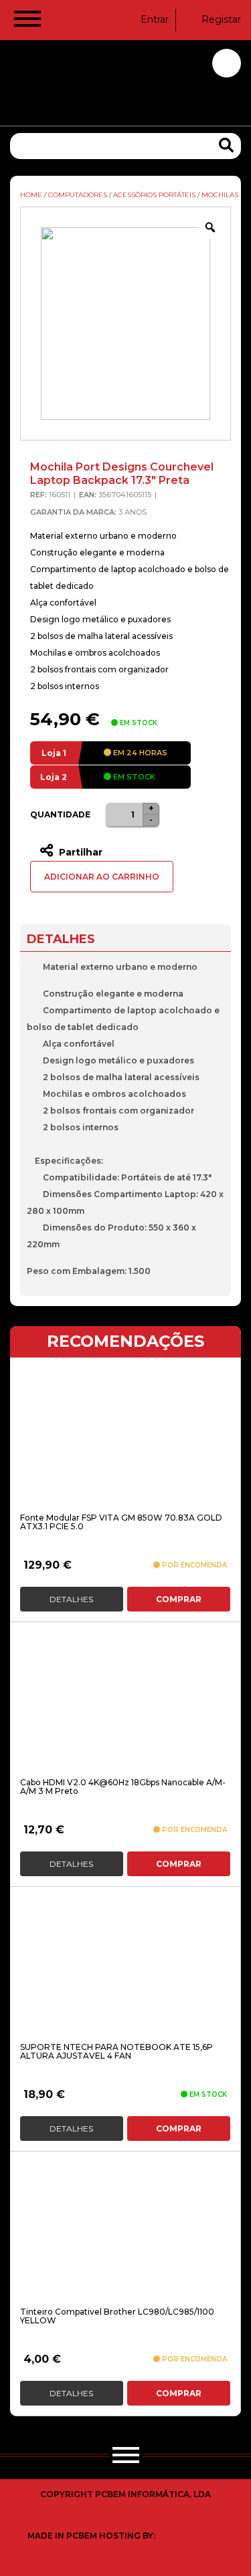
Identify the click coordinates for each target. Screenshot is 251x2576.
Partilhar (79, 852)
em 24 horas (139, 753)
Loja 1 (54, 753)
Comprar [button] (179, 1599)
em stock (133, 777)
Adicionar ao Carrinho (102, 877)
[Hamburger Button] (27, 21)
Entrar (155, 19)
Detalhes (71, 1599)
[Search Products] (226, 145)
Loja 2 (54, 777)
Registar (221, 19)
